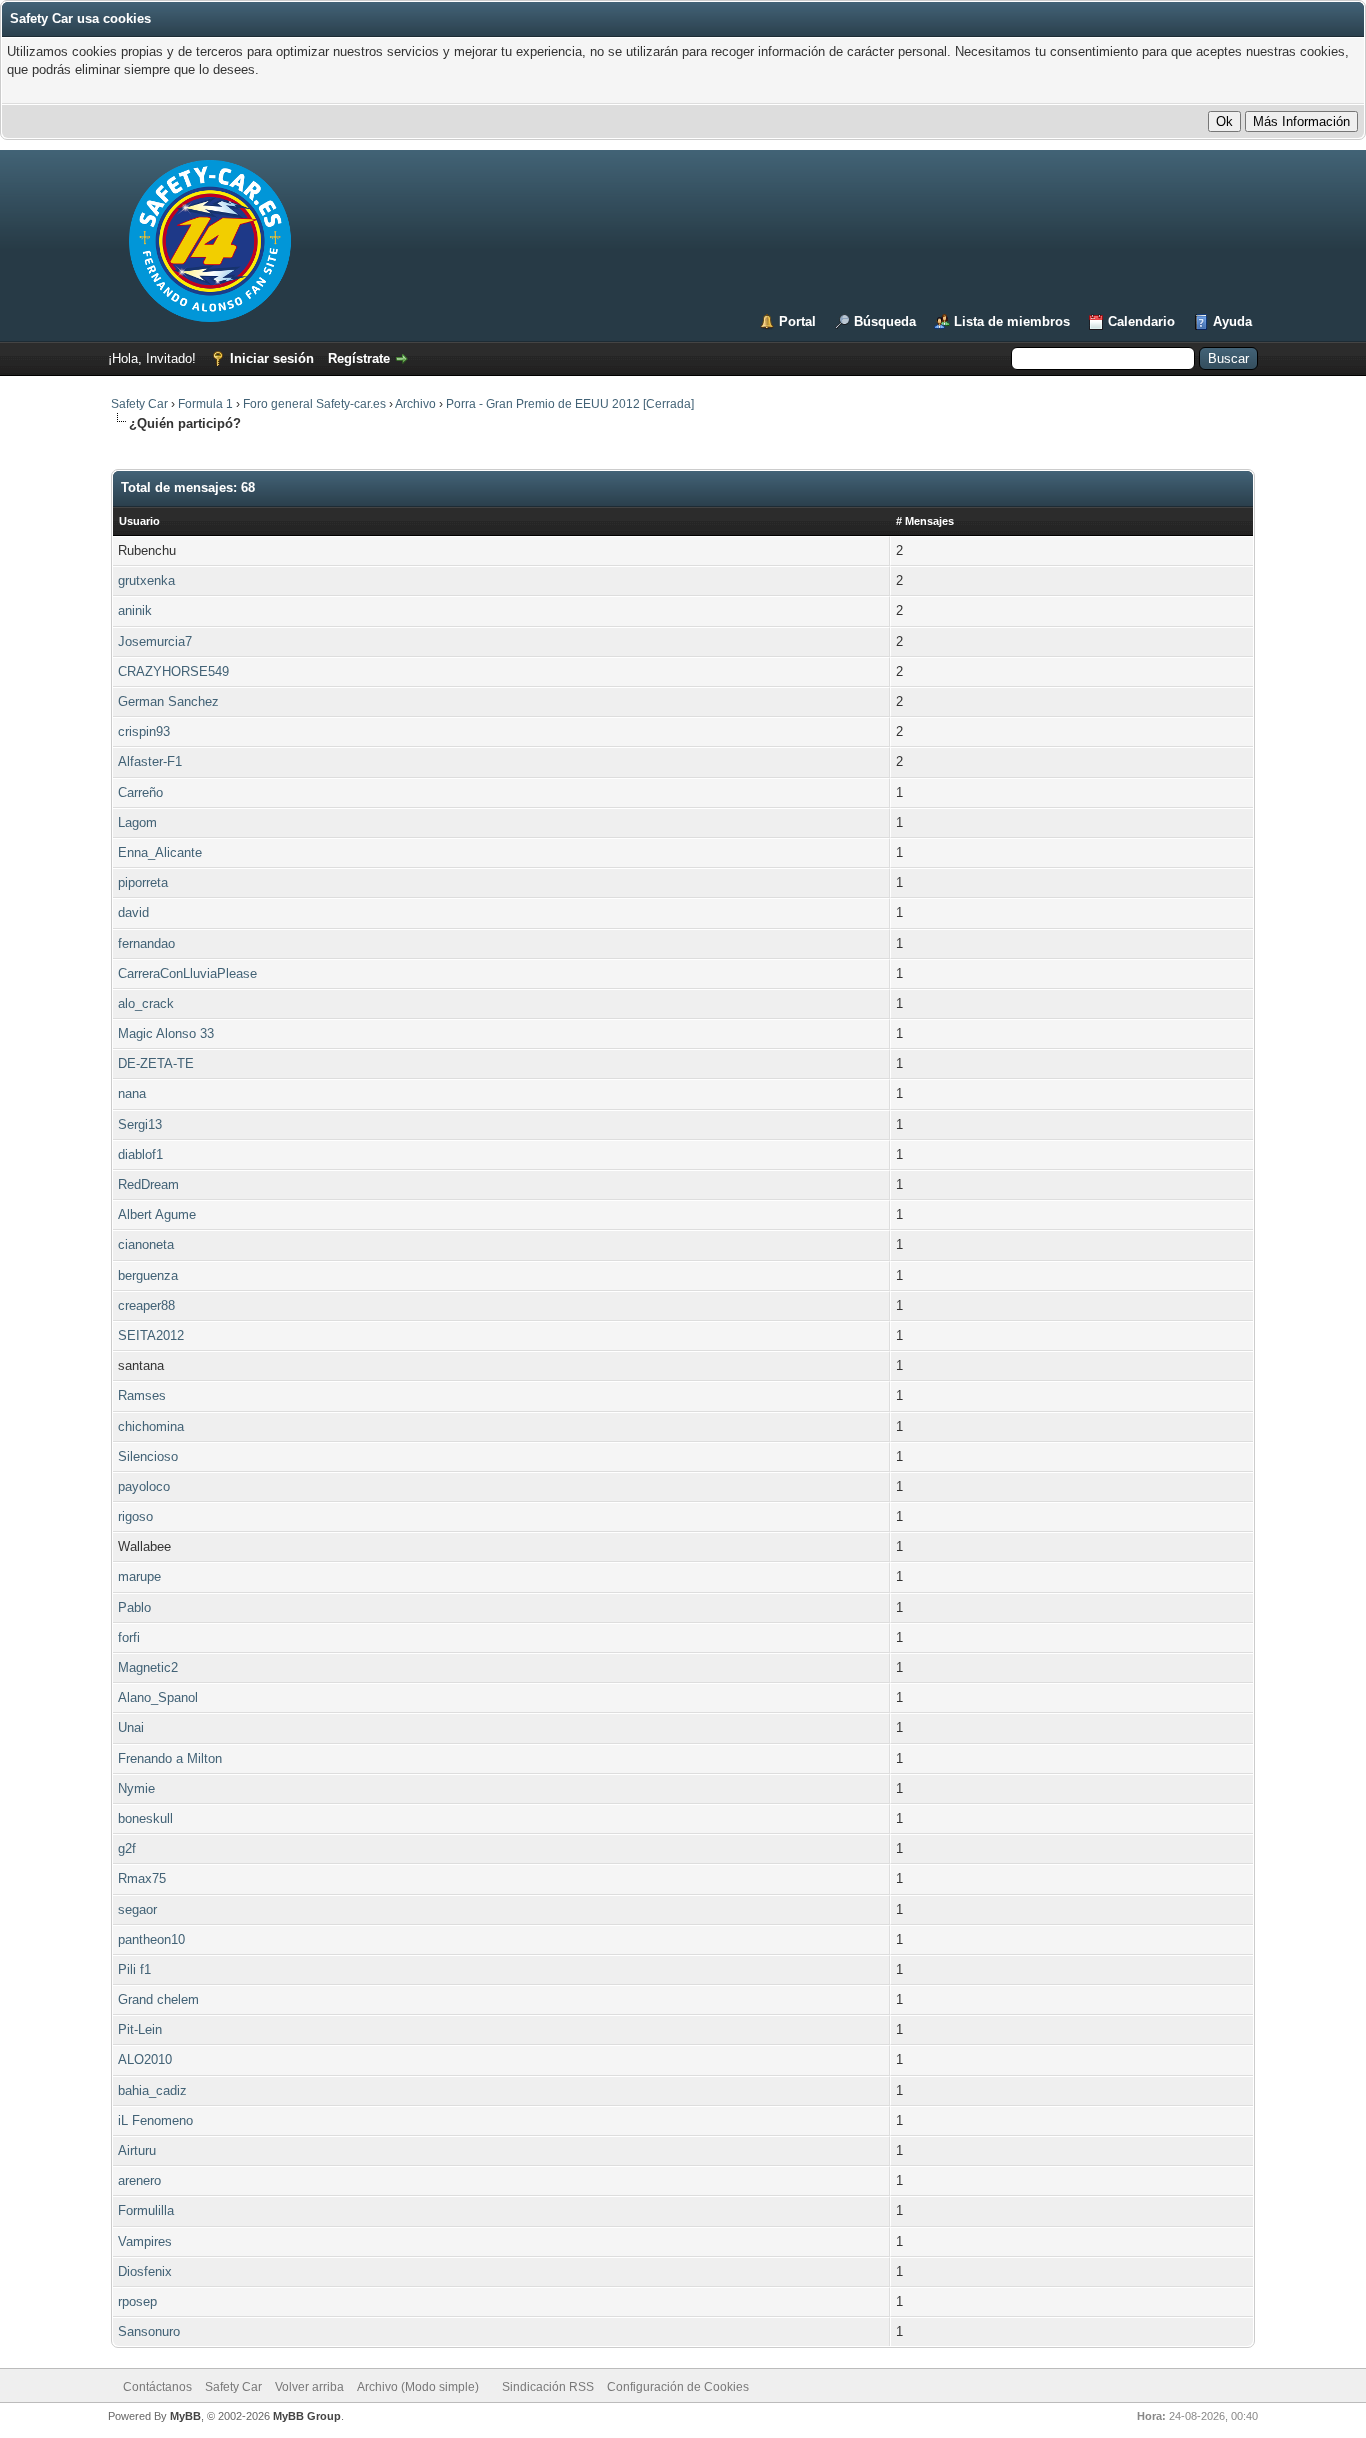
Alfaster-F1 (150, 761)
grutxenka (146, 580)
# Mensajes (925, 521)
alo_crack (146, 1003)
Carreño (140, 792)
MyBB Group (307, 2416)
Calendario (1141, 321)
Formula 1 (205, 404)
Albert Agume (157, 1214)
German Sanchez (168, 701)
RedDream (148, 1184)
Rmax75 (142, 1878)
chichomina (151, 1426)
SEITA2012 (151, 1335)
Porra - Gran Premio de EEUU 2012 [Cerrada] (570, 404)
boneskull (145, 1818)
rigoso (135, 1516)
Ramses (142, 1395)
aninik (135, 610)
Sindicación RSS (548, 2387)
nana (132, 1093)
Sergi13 (140, 1124)
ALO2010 (145, 2059)
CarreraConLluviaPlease (187, 973)
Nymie (136, 1788)
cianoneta (146, 1244)
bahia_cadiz (152, 2090)
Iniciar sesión (272, 358)
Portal (797, 321)
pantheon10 (151, 1939)
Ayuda (1232, 321)
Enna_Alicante (160, 852)
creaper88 (146, 1305)
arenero (139, 2180)
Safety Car (139, 404)
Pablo (134, 1607)
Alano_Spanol (158, 1697)
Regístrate (359, 358)
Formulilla (146, 2210)
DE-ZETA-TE (156, 1063)
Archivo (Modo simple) (418, 2387)
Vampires (145, 2241)
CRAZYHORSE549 (173, 671)
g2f (127, 1848)
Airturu (137, 2150)
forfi (129, 1637)
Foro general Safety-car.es (314, 404)
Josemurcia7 (155, 641)
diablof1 (140, 1154)
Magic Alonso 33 (166, 1033)
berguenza (148, 1275)
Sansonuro (149, 2331)
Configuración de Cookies (678, 2387)
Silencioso (148, 1456)
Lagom (137, 822)
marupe (139, 1576)
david (133, 912)
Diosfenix (145, 2271)
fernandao (146, 943)
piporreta (143, 882)
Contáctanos (157, 2387)
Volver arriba (309, 2387)
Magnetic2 (148, 1667)
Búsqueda (885, 321)
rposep (137, 2301)
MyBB (185, 2416)
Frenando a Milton (170, 1758)
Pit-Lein (140, 2029)
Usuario (139, 521)
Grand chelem (158, 1999)
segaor (137, 1909)
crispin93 (144, 731)
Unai (131, 1727)
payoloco (144, 1486)
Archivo (415, 404)
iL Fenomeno (155, 2120)
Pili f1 (134, 1969)
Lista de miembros (1012, 321)
